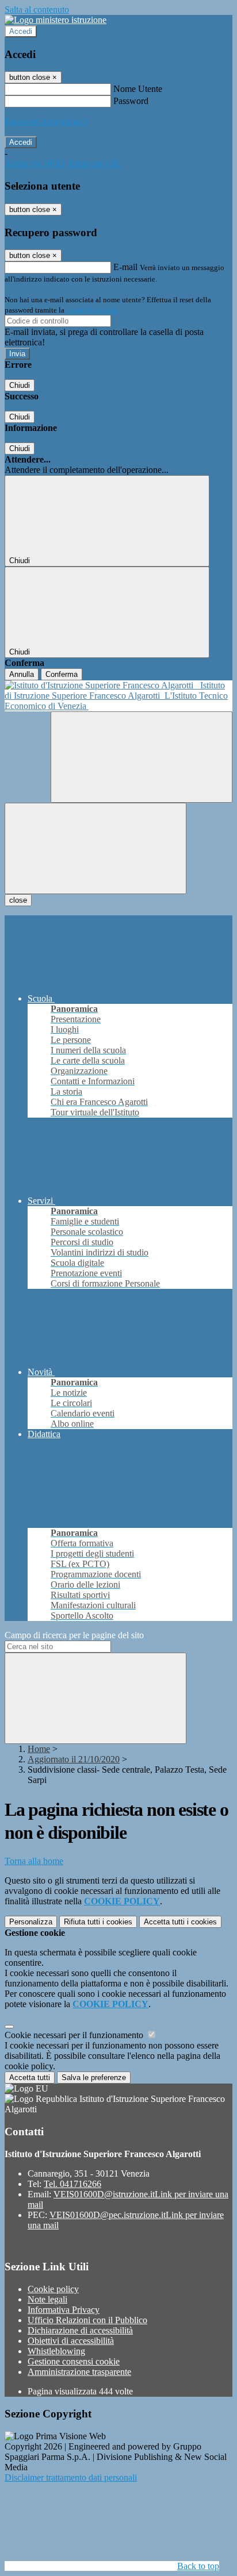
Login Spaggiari (91, 310)
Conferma (62, 674)
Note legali (47, 2299)
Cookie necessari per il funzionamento (75, 2035)
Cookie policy (53, 2289)
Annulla (22, 674)
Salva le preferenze (94, 2078)
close (18, 900)
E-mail (125, 267)
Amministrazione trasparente (79, 2372)
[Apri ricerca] (142, 757)
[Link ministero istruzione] (56, 20)
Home (39, 1749)
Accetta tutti (180, 1922)
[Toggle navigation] (95, 848)
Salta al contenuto (37, 9)
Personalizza (31, 1922)
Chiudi (20, 385)
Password (131, 101)
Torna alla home (34, 1861)
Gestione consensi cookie (74, 2361)
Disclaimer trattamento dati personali (71, 2477)
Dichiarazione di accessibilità (80, 2330)
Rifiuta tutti (98, 1922)
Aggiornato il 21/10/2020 (74, 1759)
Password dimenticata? (46, 122)
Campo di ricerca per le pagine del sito (74, 1635)
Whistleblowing (56, 2351)
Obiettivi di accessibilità (71, 2341)
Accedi (21, 31)
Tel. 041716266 (72, 2184)
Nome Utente (138, 89)
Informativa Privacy (64, 2310)
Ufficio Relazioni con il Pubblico (87, 2320)
